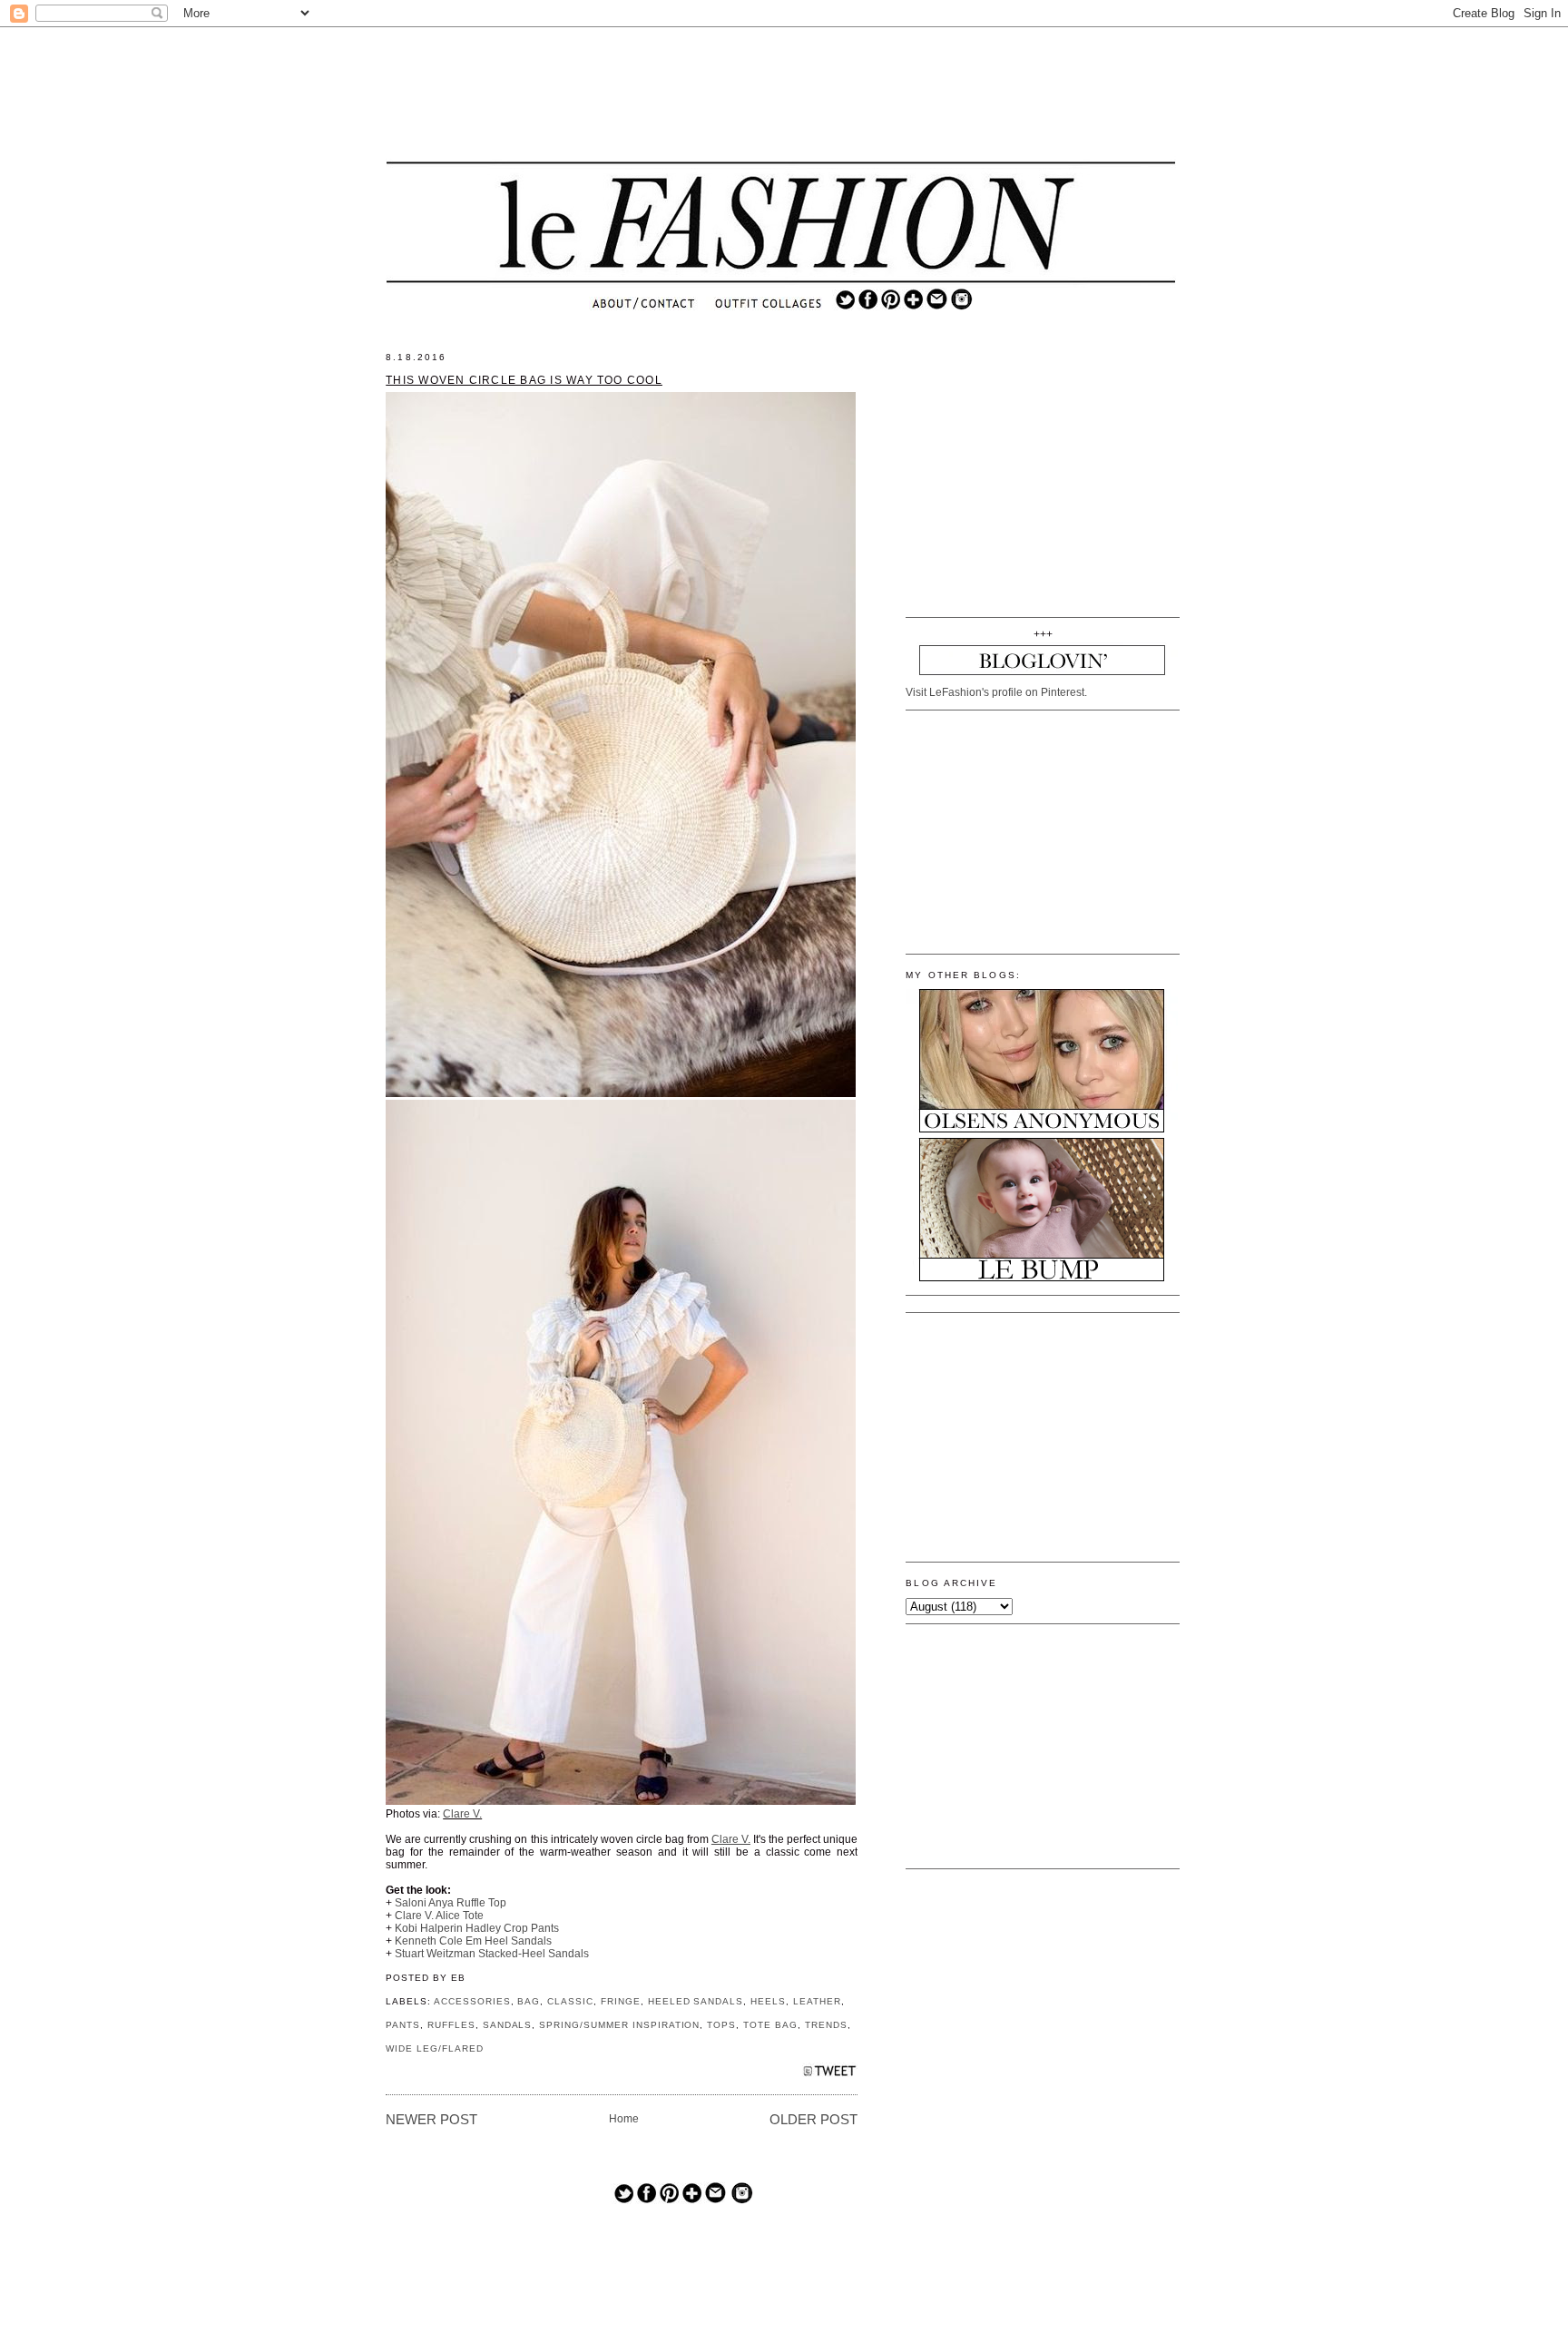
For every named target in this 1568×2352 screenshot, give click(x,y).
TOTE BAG (770, 2025)
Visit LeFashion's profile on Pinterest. (996, 692)
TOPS (721, 2025)
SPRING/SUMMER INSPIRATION (619, 2025)
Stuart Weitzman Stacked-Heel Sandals (492, 1954)
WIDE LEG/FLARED (434, 2048)
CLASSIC (570, 2001)
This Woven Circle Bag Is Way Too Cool (524, 380)
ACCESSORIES (472, 2001)
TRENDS (826, 2025)
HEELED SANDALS (696, 2001)
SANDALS (508, 2025)
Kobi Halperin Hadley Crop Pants (477, 1928)
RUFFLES (451, 2025)
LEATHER (817, 2001)
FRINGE (621, 2001)
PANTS (403, 2025)
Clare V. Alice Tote (439, 1916)
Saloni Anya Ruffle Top (451, 1903)
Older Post (813, 2120)
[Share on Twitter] (830, 2076)
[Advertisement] (781, 95)
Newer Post (431, 2120)
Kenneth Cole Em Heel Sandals (473, 1941)
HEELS (768, 2001)
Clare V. (462, 1814)
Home (624, 2119)
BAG (529, 2001)
